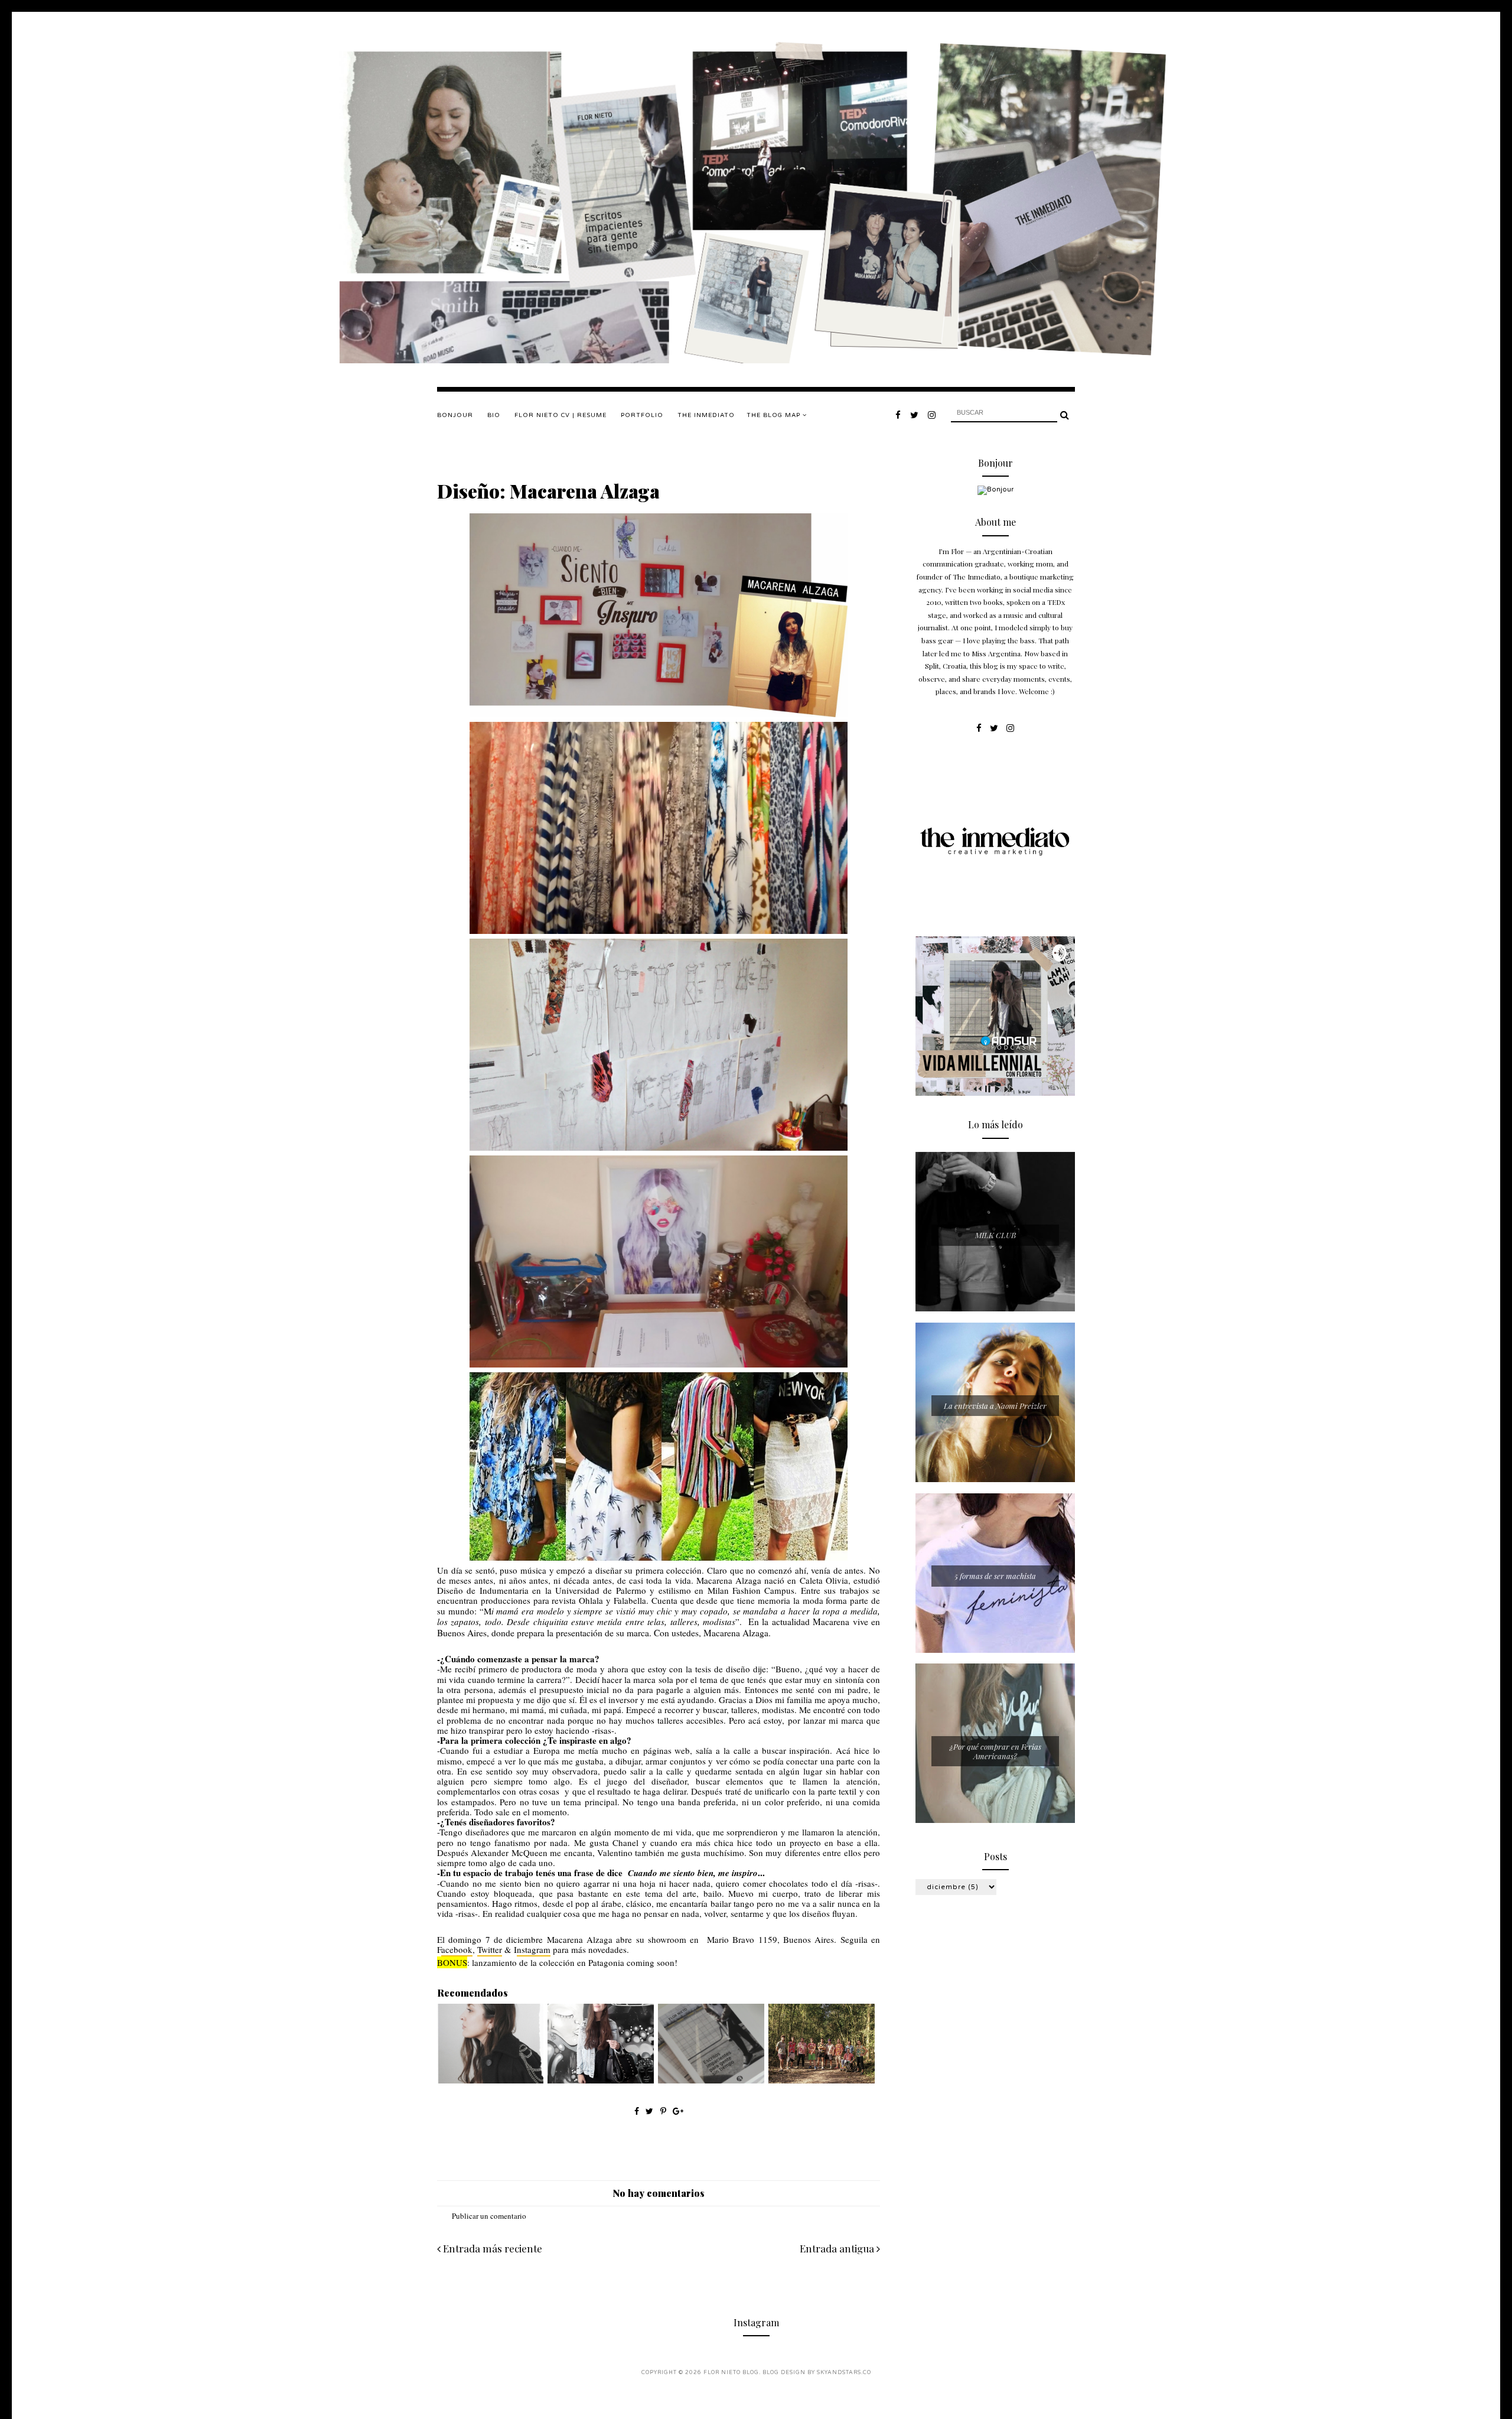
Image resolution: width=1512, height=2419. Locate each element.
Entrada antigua (838, 2248)
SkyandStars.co (844, 2373)
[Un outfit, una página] (601, 2081)
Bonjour (455, 415)
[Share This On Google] (678, 2111)
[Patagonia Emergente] (822, 2081)
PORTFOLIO (642, 415)
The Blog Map (775, 415)
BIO (494, 415)
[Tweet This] (651, 2111)
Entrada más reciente (491, 2248)
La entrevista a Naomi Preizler (995, 1406)
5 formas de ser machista (995, 1576)
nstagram (534, 1949)
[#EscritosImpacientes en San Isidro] (711, 2081)
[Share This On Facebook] (637, 2111)
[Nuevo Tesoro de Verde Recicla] (490, 2081)
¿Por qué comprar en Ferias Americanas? (995, 1751)
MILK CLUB (995, 1235)
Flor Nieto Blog (731, 2373)
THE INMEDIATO (706, 415)
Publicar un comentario (489, 2216)
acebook (457, 1949)
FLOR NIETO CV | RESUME (561, 415)
